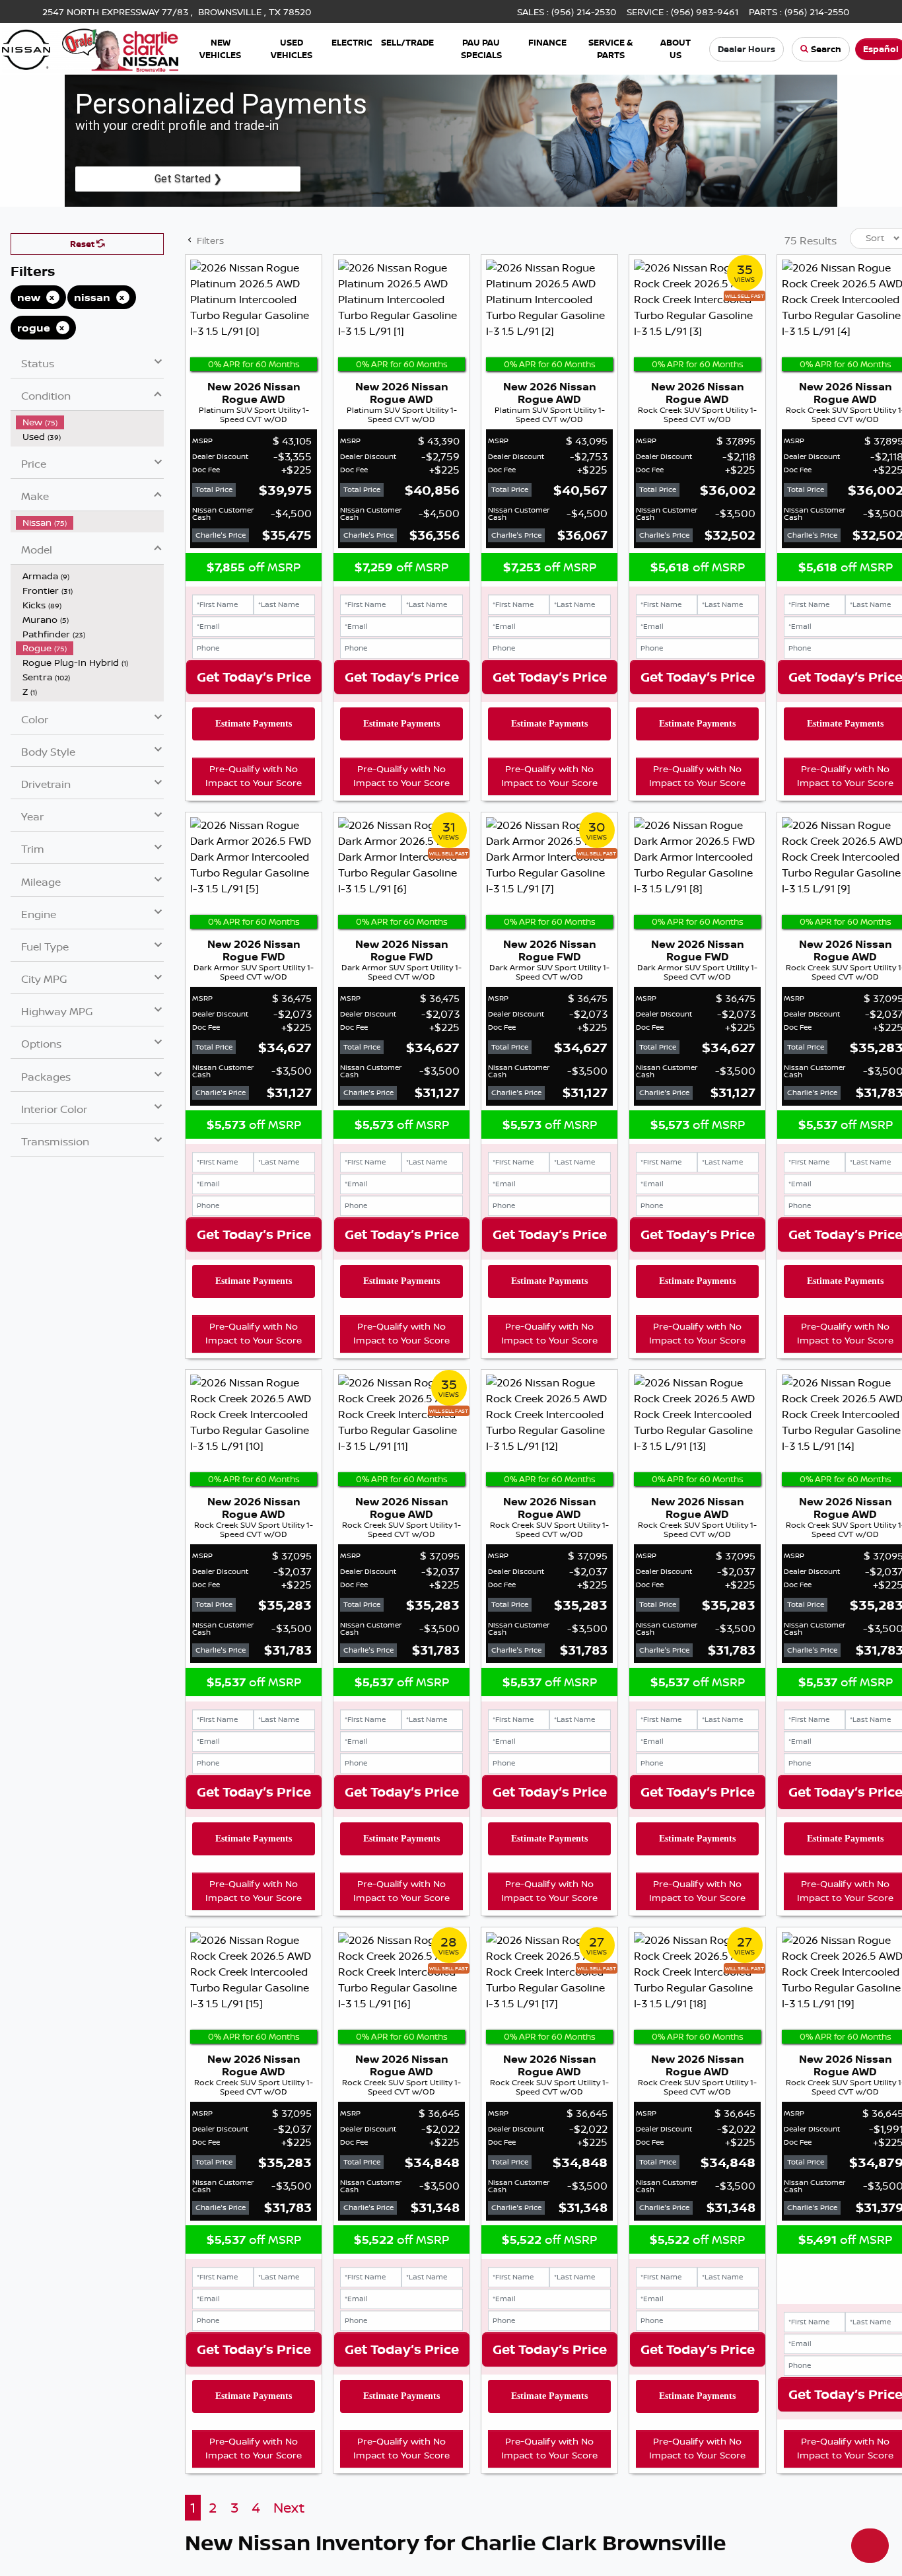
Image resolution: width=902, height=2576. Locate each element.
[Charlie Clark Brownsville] (90, 48)
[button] (220, 49)
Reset (83, 244)
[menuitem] (90, 422)
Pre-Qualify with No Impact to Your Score (254, 776)
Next (289, 2508)
